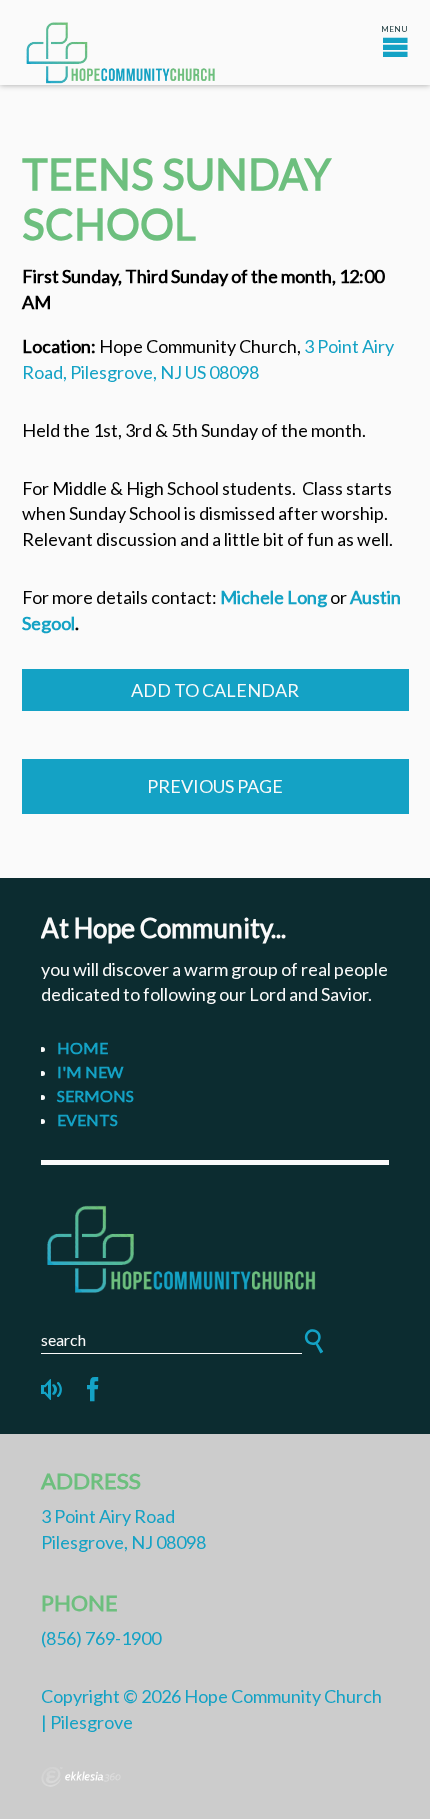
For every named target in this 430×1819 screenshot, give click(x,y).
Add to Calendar (215, 690)
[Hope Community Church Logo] (215, 1246)
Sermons (95, 1095)
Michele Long (273, 597)
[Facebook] (93, 1390)
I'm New (90, 1071)
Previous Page (215, 786)
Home (82, 1047)
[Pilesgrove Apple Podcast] (53, 1390)
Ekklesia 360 (81, 1777)
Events (87, 1119)
